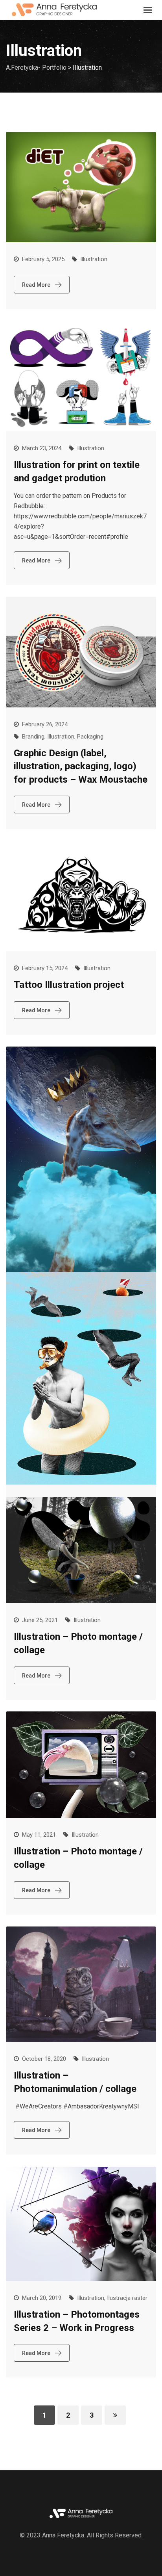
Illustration (94, 259)
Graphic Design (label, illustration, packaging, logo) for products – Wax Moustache (81, 766)
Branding (33, 737)
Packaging (90, 737)
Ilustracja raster (127, 2298)
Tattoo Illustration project (69, 985)
